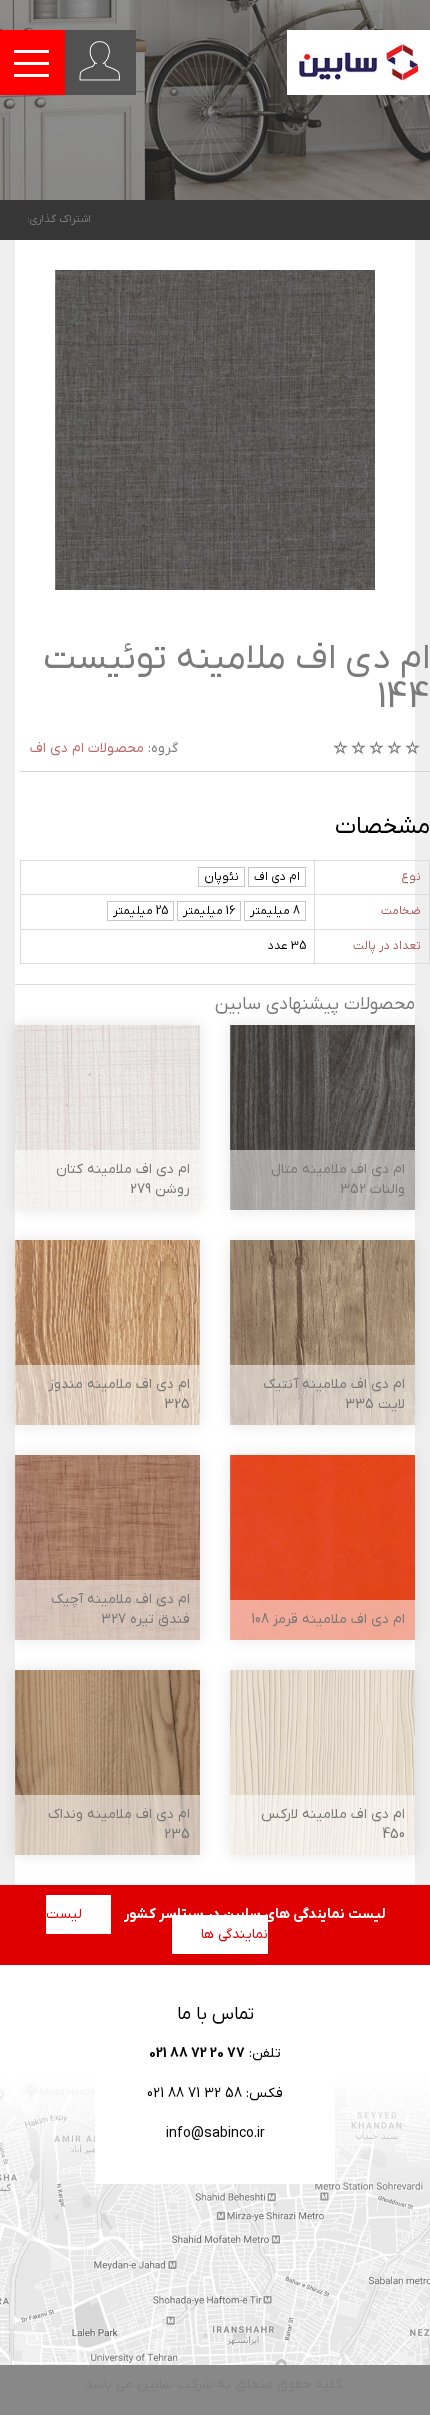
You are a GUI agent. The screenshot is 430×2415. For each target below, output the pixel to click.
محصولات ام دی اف (87, 748)
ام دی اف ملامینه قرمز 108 (328, 1619)
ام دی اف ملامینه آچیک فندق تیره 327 (120, 1609)
